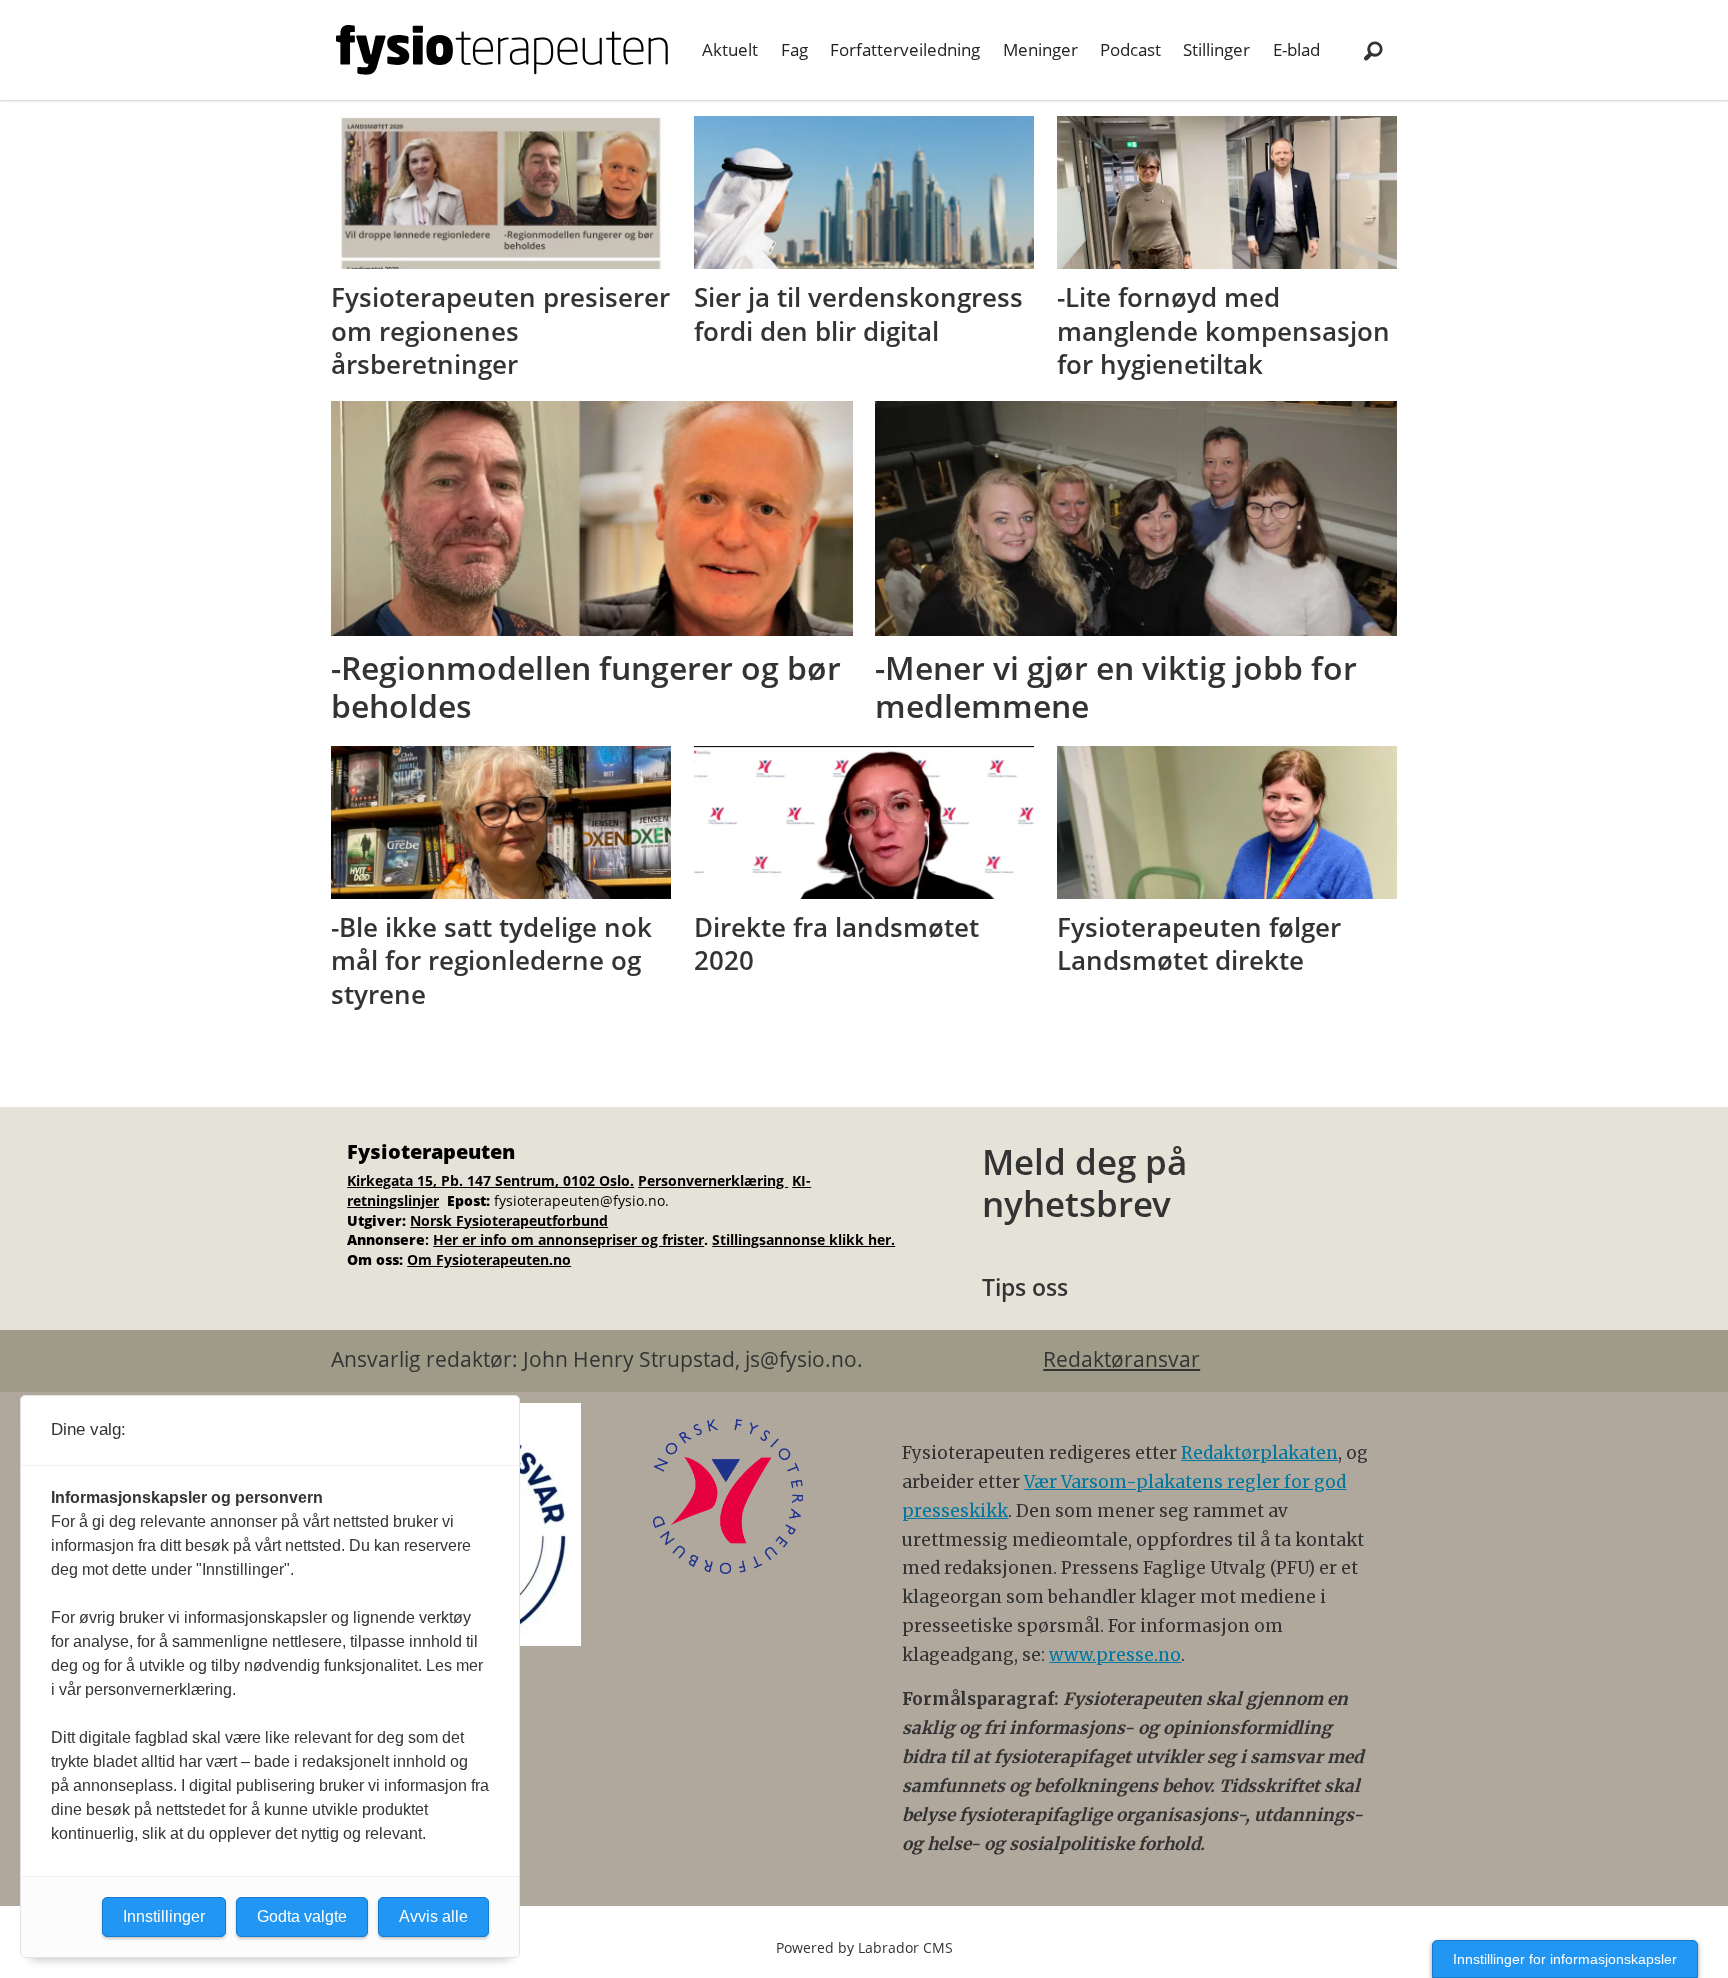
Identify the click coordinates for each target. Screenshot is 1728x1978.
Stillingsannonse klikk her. (803, 1239)
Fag (794, 49)
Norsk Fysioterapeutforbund (509, 1220)
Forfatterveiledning (905, 49)
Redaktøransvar (1121, 1359)
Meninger (1040, 49)
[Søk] (1373, 50)
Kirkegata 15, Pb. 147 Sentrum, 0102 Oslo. (490, 1180)
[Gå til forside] (502, 50)
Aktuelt (730, 49)
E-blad (1296, 49)
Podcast (1130, 49)
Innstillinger (164, 1916)
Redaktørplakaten (1259, 1453)
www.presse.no (1115, 1655)
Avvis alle (433, 1916)
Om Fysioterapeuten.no (489, 1259)
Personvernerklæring (713, 1180)
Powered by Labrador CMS (864, 1947)
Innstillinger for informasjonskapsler (1565, 1959)
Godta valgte (302, 1916)
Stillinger (1216, 49)
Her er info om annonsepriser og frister (568, 1239)
